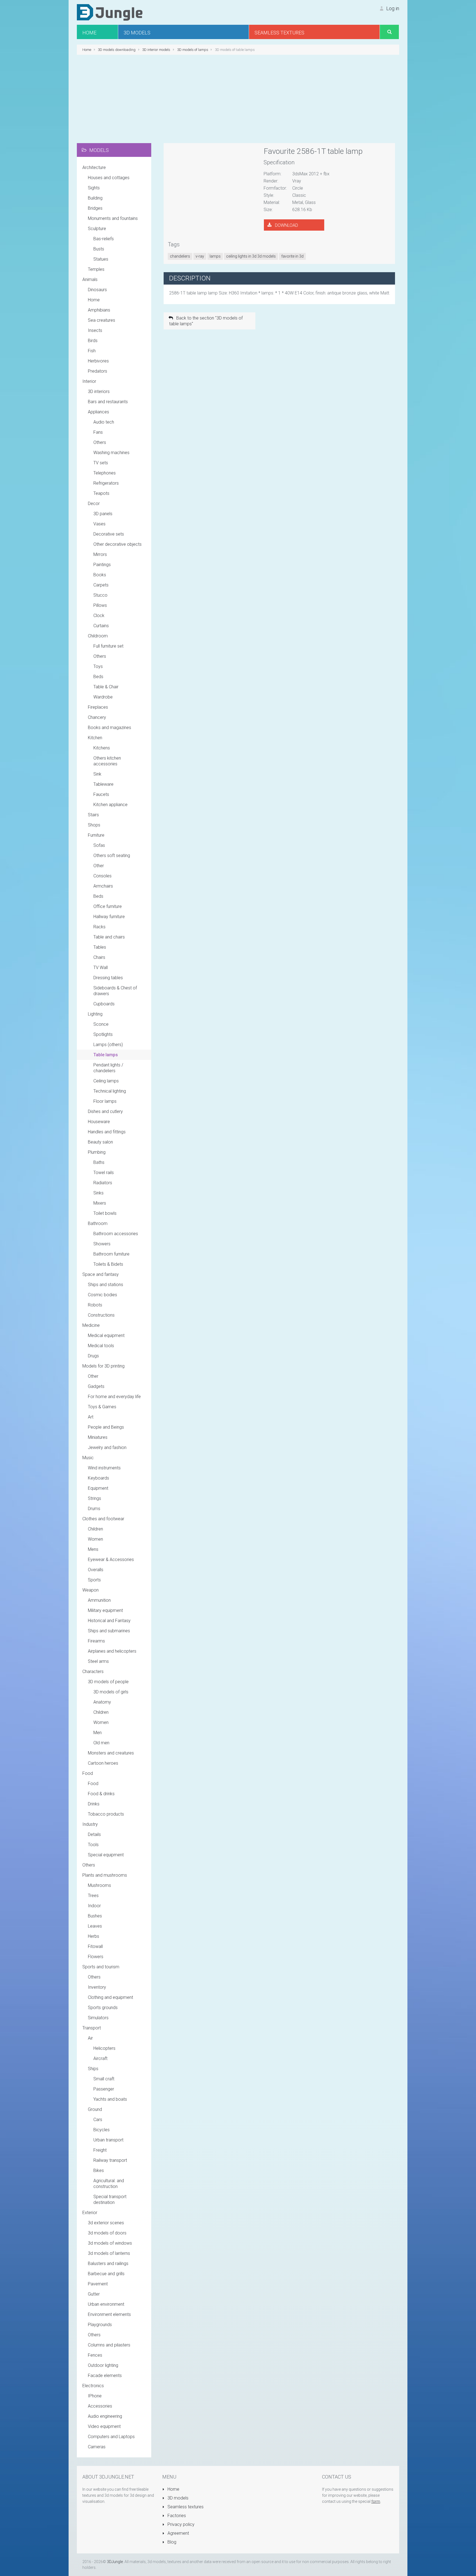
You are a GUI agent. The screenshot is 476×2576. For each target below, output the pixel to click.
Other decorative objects (117, 544)
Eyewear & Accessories (111, 1559)
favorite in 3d (292, 256)
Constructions (101, 1315)
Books (100, 575)
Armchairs (103, 886)
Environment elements (109, 2314)
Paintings (102, 565)
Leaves (95, 1926)
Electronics (93, 2386)
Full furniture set (108, 646)
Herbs (94, 1936)
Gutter (94, 2294)
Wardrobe (103, 697)
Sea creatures (102, 320)
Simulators (98, 2018)
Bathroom (98, 1223)
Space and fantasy (101, 1274)
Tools (93, 1845)
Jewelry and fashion (107, 1447)
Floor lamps (105, 1101)
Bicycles (102, 2130)
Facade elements (105, 2376)
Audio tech (104, 422)
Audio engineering (105, 2416)
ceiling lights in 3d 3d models (251, 256)
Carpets (101, 585)
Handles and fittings (107, 1132)
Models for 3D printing (103, 1366)
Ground (95, 2109)
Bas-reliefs (104, 239)
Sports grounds (103, 2008)
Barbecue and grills (106, 2274)
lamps (215, 256)
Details (94, 1834)
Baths (99, 1162)
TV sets (101, 463)
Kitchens (102, 748)
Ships (93, 2069)
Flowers (96, 1957)
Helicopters (104, 2048)
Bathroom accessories (116, 1234)
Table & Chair (106, 687)
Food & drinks (101, 1794)
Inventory (97, 1987)
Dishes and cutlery (105, 1111)
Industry (90, 1824)
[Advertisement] (238, 99)
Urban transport (108, 2140)
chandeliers (180, 256)
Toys (98, 666)
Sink (97, 774)
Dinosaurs (97, 290)
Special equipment (106, 1855)
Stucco (100, 595)
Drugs (93, 1356)
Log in (392, 8)
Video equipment (104, 2426)
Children (95, 1529)
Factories (176, 2516)
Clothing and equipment (110, 1997)
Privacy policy (180, 2524)
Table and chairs (109, 937)
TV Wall (101, 968)
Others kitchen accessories (107, 761)
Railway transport (110, 2160)
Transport (92, 2028)
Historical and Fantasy (109, 1621)
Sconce (101, 1024)
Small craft (104, 2079)
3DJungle (115, 2562)
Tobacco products (106, 1814)
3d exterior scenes (106, 2223)
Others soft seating (112, 856)
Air (90, 2038)
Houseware (99, 1122)
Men (98, 1733)
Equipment (98, 1488)
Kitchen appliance (110, 805)
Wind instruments (104, 1468)
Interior (89, 381)
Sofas (99, 845)
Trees (93, 1896)
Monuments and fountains (113, 218)
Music (88, 1458)
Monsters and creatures (111, 1753)
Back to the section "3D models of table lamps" (206, 321)
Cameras (97, 2447)
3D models (177, 2498)
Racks (99, 927)
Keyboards (98, 1478)
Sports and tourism (101, 1967)
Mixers (100, 1203)
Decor (94, 504)
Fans (98, 432)
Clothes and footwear (103, 1519)
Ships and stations (106, 1285)
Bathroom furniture (111, 1254)
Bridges (95, 208)
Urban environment (106, 2304)
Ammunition (99, 1600)
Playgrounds (100, 2325)
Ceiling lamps (106, 1081)
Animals (90, 279)
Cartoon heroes (103, 1763)
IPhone (95, 2396)
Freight (100, 2150)
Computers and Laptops (111, 2437)
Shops (94, 825)
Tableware (103, 784)
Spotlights (103, 1034)
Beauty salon (100, 1142)
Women (95, 1539)
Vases (99, 524)
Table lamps (106, 1055)
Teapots (101, 493)
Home (94, 300)
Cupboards (104, 1004)
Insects (95, 330)
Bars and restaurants (108, 402)
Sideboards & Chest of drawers (115, 991)
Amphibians (99, 310)
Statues (101, 259)
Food (88, 1773)
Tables (100, 947)
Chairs (99, 957)
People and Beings (106, 1427)
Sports (94, 1580)
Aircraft (100, 2058)
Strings (94, 1498)
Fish (92, 351)
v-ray (200, 256)
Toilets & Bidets (108, 1264)
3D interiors (99, 391)
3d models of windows (110, 2243)
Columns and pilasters (109, 2345)
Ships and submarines (109, 1631)
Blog (171, 2542)
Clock (99, 616)
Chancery (97, 717)
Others (100, 442)
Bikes (99, 2170)
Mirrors (100, 554)
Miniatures (98, 1437)
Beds (98, 677)
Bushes (95, 1916)
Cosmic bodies (102, 1295)
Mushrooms (99, 1885)
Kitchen (95, 738)
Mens (93, 1549)
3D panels (103, 514)
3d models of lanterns (109, 2253)
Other (99, 866)
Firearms (96, 1641)
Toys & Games (102, 1407)
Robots (95, 1305)
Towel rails (104, 1173)
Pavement (98, 2284)
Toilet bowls (105, 1213)
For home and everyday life (114, 1397)
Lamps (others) (108, 1045)
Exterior (90, 2213)
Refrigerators (106, 483)
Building (95, 198)
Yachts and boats (110, 2099)
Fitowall (95, 1946)
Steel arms (98, 1661)
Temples (96, 269)
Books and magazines (109, 728)
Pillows (100, 605)
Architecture (94, 167)
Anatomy (102, 1702)
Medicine (91, 1325)
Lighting (95, 1014)
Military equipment (105, 1610)
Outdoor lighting (103, 2365)
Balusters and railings (108, 2263)
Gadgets (96, 1386)
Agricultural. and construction (109, 2184)
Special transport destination (110, 2200)
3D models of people (108, 1682)
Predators (98, 371)
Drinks (94, 1804)
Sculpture (97, 229)
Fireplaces (98, 707)
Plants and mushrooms (105, 1875)
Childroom (98, 636)
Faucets (101, 794)
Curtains (101, 626)
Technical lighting (110, 1091)
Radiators (103, 1183)
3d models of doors (107, 2233)
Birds (93, 341)
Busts (99, 249)
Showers (102, 1244)
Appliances (98, 412)
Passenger (104, 2089)
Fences (95, 2355)
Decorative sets (109, 534)
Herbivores (98, 361)
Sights (94, 188)
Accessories (100, 2406)
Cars (98, 2120)
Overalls (96, 1570)
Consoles (102, 876)
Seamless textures (185, 2507)
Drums (94, 1509)
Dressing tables (108, 978)
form (376, 2501)
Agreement (178, 2533)
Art (91, 1417)
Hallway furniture (109, 917)
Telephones (105, 473)
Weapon (90, 1590)
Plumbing (97, 1152)
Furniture (96, 835)
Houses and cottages (109, 178)
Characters (93, 1672)
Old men (101, 1743)
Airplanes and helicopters (112, 1651)
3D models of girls (111, 1692)
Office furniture (108, 906)
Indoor (94, 1906)
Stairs (93, 815)
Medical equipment (106, 1335)
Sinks (98, 1193)
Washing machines (111, 453)
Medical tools (101, 1346)
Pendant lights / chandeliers (108, 1068)
